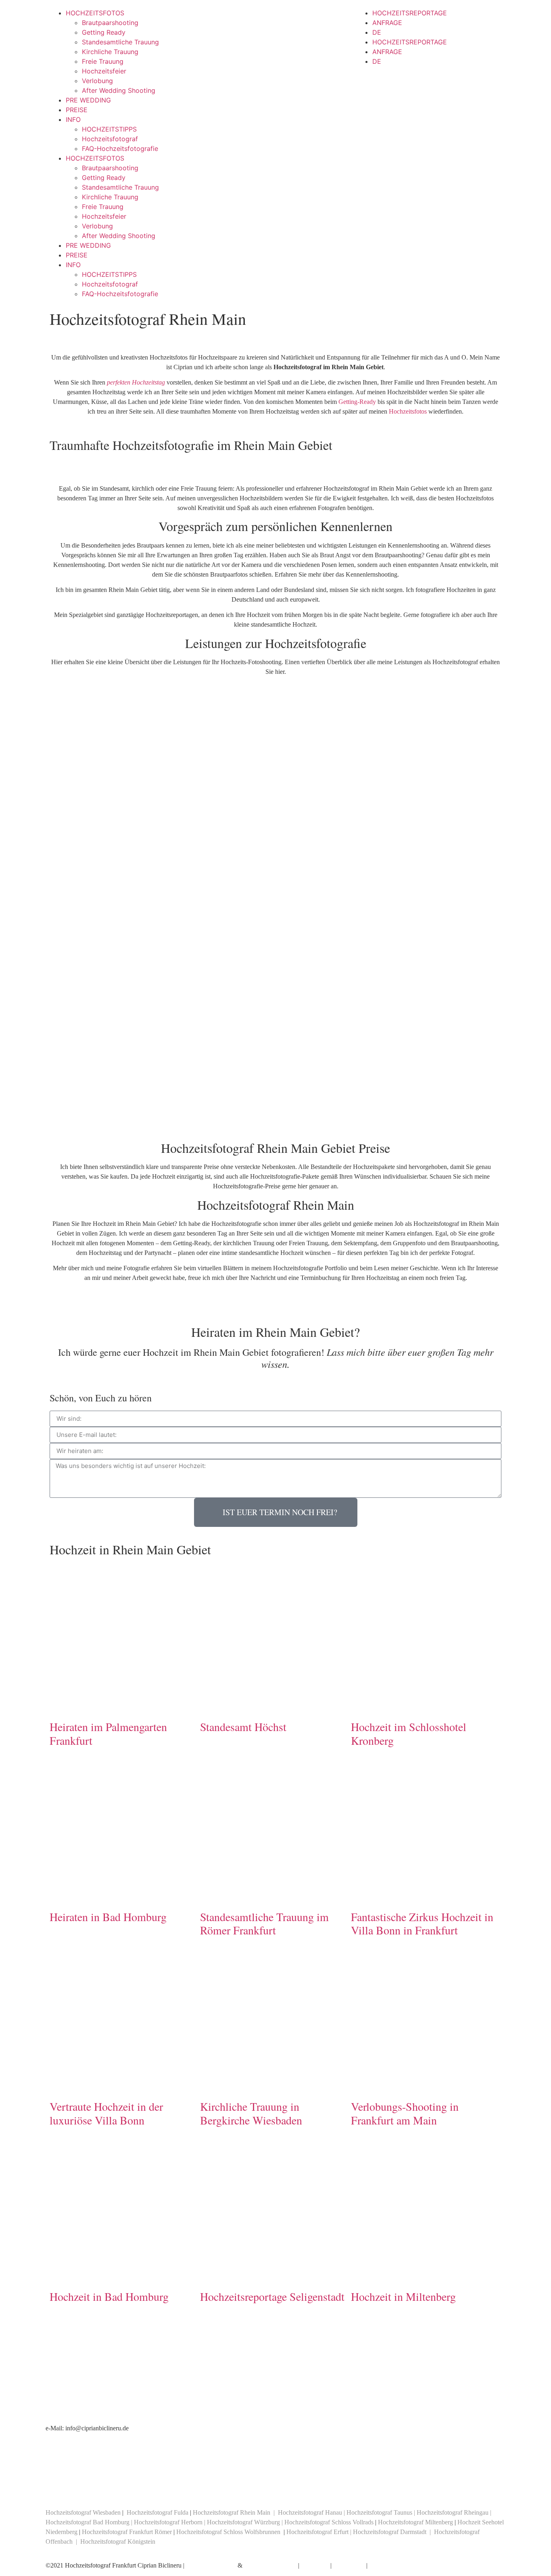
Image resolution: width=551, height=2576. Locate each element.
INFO (73, 119)
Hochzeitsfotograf (110, 139)
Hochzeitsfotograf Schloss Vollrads (329, 2522)
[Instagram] (144, 2487)
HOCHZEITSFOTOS (95, 13)
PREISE (77, 110)
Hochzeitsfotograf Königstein (118, 2541)
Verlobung (97, 81)
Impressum (315, 2565)
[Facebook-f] (56, 2487)
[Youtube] (100, 2487)
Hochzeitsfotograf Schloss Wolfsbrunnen (228, 2532)
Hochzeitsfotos (408, 411)
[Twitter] (78, 2487)
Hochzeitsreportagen (270, 2565)
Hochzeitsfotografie (211, 2565)
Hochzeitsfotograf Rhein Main (232, 2512)
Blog (375, 2565)
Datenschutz (349, 2565)
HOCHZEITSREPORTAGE (410, 13)
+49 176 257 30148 (275, 2447)
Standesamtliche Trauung (120, 42)
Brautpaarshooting (110, 23)
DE (377, 32)
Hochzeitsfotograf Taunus (379, 2512)
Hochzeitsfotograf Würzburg (243, 2522)
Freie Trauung (103, 61)
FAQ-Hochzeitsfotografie (120, 148)
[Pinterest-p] (122, 2487)
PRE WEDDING (88, 100)
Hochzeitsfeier (104, 71)
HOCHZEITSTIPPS (109, 129)
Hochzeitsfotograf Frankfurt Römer (127, 2532)
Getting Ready (104, 32)
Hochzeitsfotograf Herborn (168, 2522)
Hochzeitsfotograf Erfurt (318, 2532)
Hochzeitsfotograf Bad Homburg (88, 2522)
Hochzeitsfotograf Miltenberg (415, 2522)
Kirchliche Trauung (110, 52)
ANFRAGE (387, 23)
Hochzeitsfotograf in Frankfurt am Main (96, 2418)
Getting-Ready (357, 402)
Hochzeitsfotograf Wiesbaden (83, 2512)
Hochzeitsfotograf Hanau (310, 2512)
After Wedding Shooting (119, 90)
